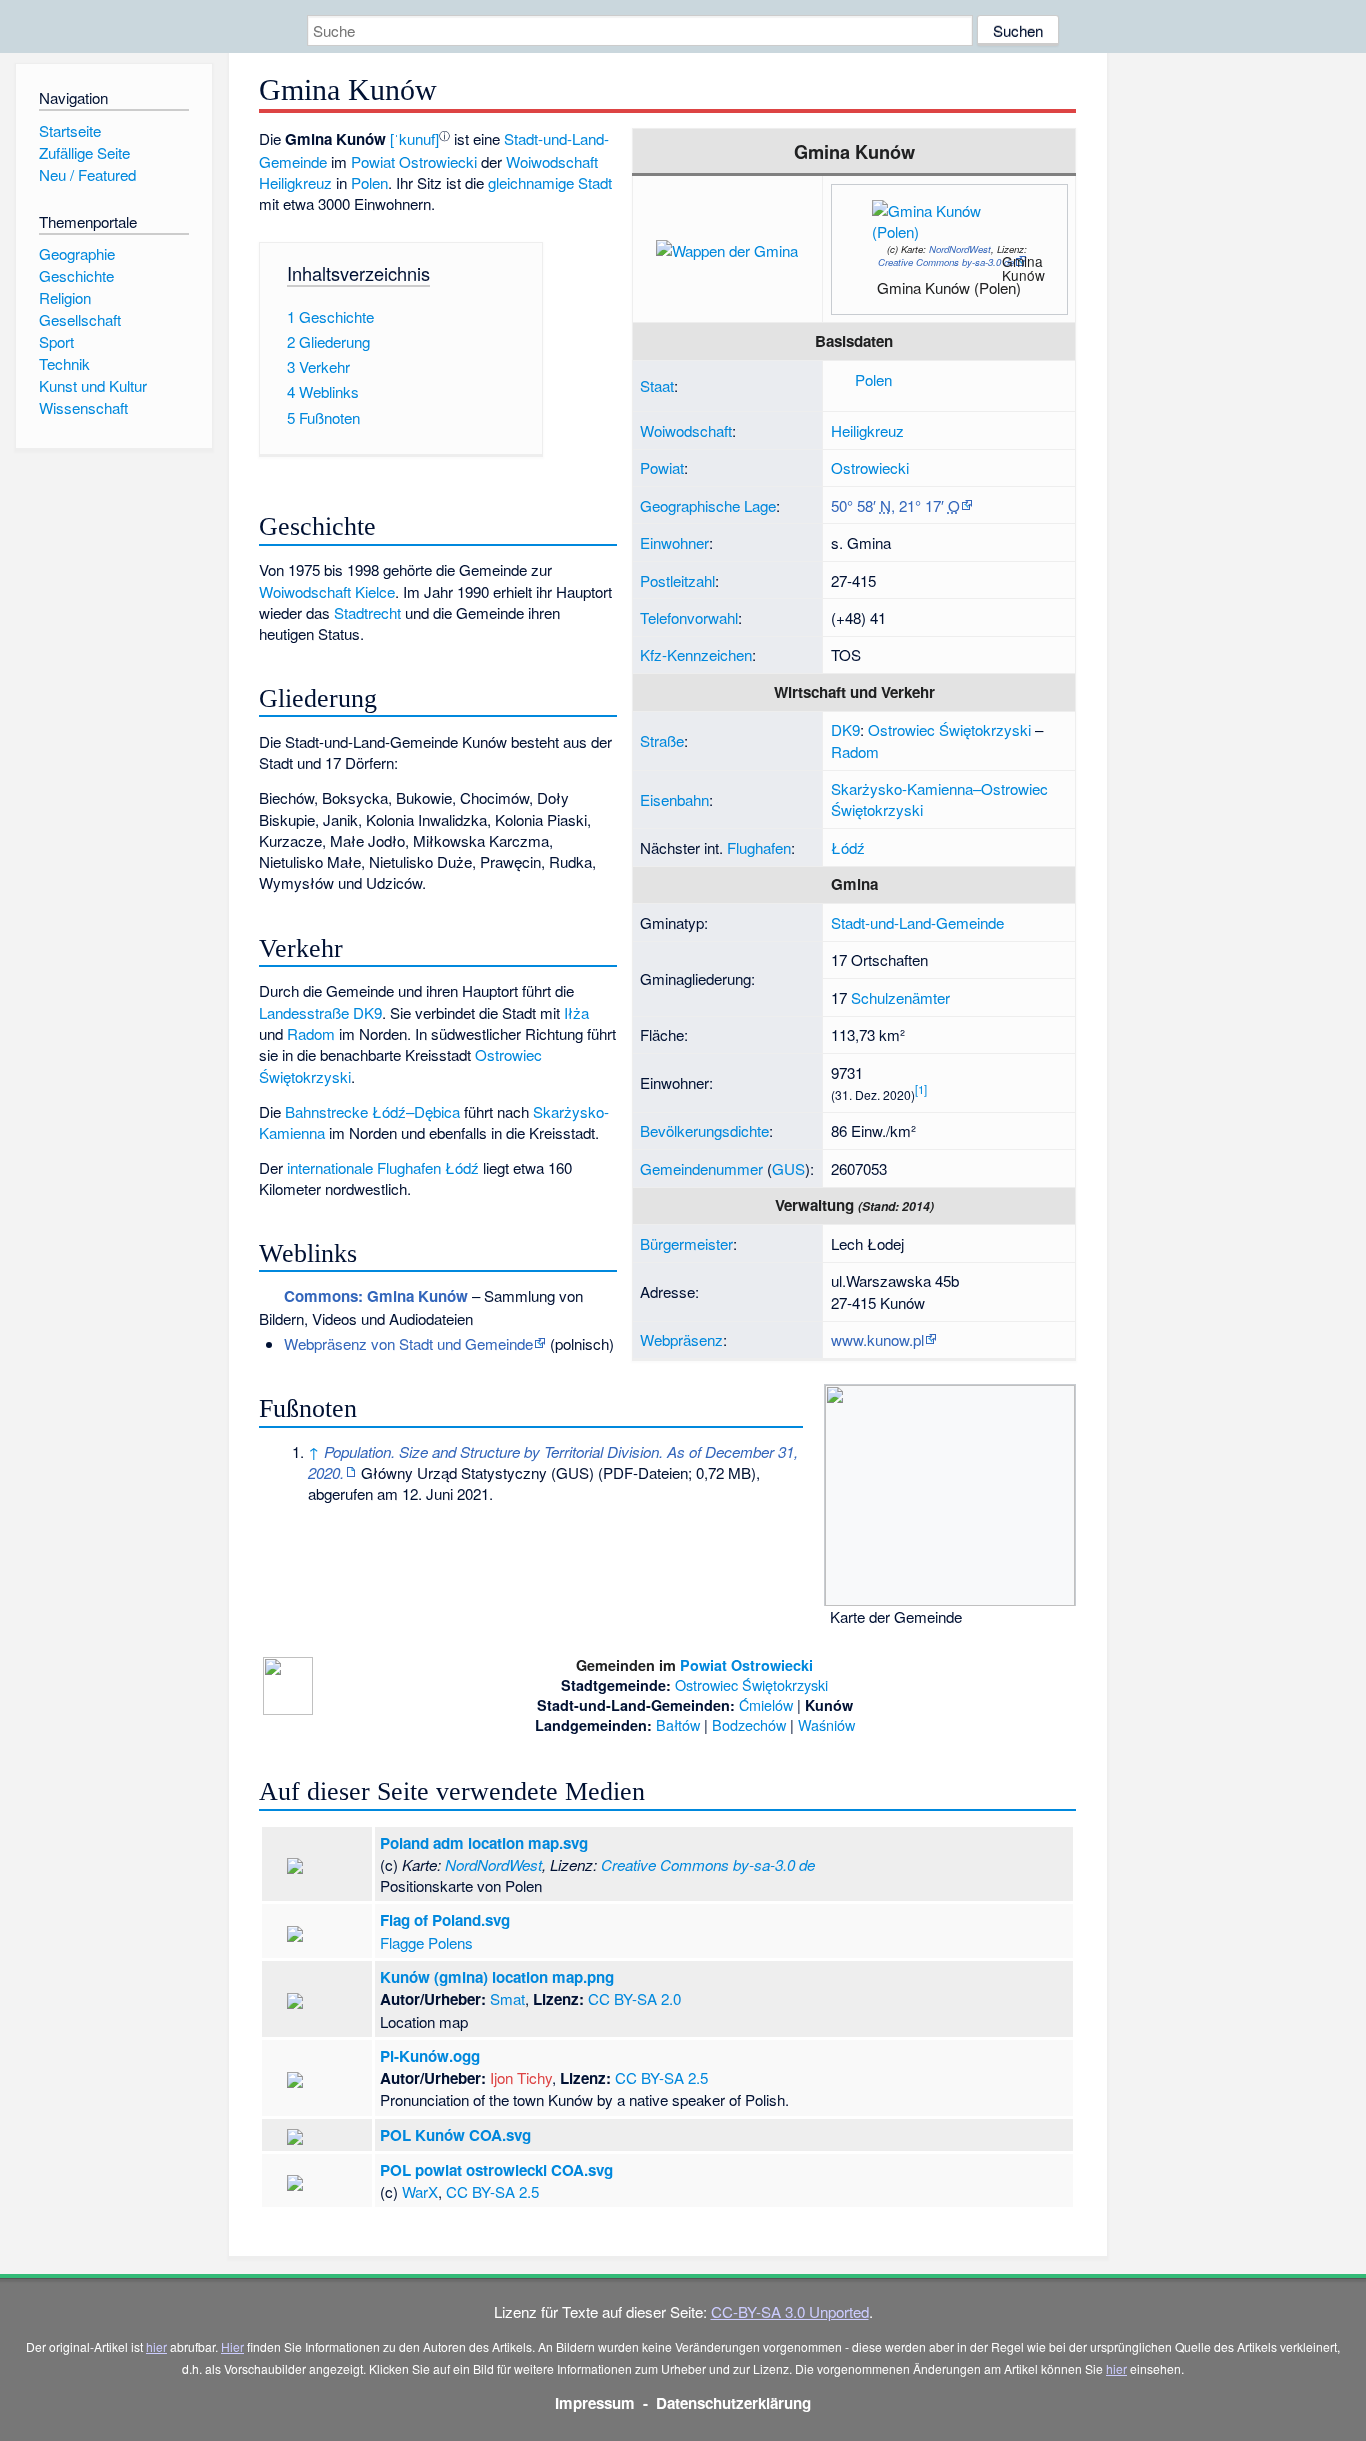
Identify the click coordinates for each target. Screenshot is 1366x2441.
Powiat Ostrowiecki (414, 161)
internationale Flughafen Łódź (383, 1167)
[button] (414, 138)
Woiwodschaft (686, 430)
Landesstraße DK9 (320, 1012)
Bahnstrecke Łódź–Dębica (372, 1111)
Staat (657, 385)
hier (156, 2346)
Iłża (576, 1012)
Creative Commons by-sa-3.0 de (946, 262)
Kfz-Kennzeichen (696, 654)
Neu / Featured (87, 174)
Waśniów (826, 1724)
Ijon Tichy (521, 2077)
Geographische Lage (708, 505)
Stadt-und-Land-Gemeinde (917, 922)
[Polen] (841, 379)
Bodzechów (749, 1724)
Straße (662, 740)
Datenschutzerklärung (733, 2403)
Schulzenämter (900, 997)
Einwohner (674, 542)
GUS (788, 1168)
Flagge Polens (426, 1942)
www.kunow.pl (877, 1339)
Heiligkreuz (867, 430)
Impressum (595, 2403)
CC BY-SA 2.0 (634, 1998)
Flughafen (759, 847)
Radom (855, 751)
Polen (873, 379)
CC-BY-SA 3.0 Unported (790, 2311)
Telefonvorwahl (689, 617)
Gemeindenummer (701, 1168)
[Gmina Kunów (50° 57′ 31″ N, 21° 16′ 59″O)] (996, 266)
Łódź (848, 847)
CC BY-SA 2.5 (661, 2077)
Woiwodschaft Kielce (327, 591)
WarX (420, 2191)
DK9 (845, 729)
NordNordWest (960, 249)
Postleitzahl (677, 580)
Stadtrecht (367, 612)
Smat (507, 1998)
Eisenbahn (674, 799)
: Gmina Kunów (376, 1296)
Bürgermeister (686, 1243)
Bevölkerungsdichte (704, 1130)
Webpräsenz (681, 1339)
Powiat (662, 467)
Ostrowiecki (870, 467)
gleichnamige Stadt (550, 182)
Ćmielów (766, 1704)
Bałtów (678, 1724)
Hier (232, 2346)
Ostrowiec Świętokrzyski (949, 729)
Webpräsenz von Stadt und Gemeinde (408, 1343)
